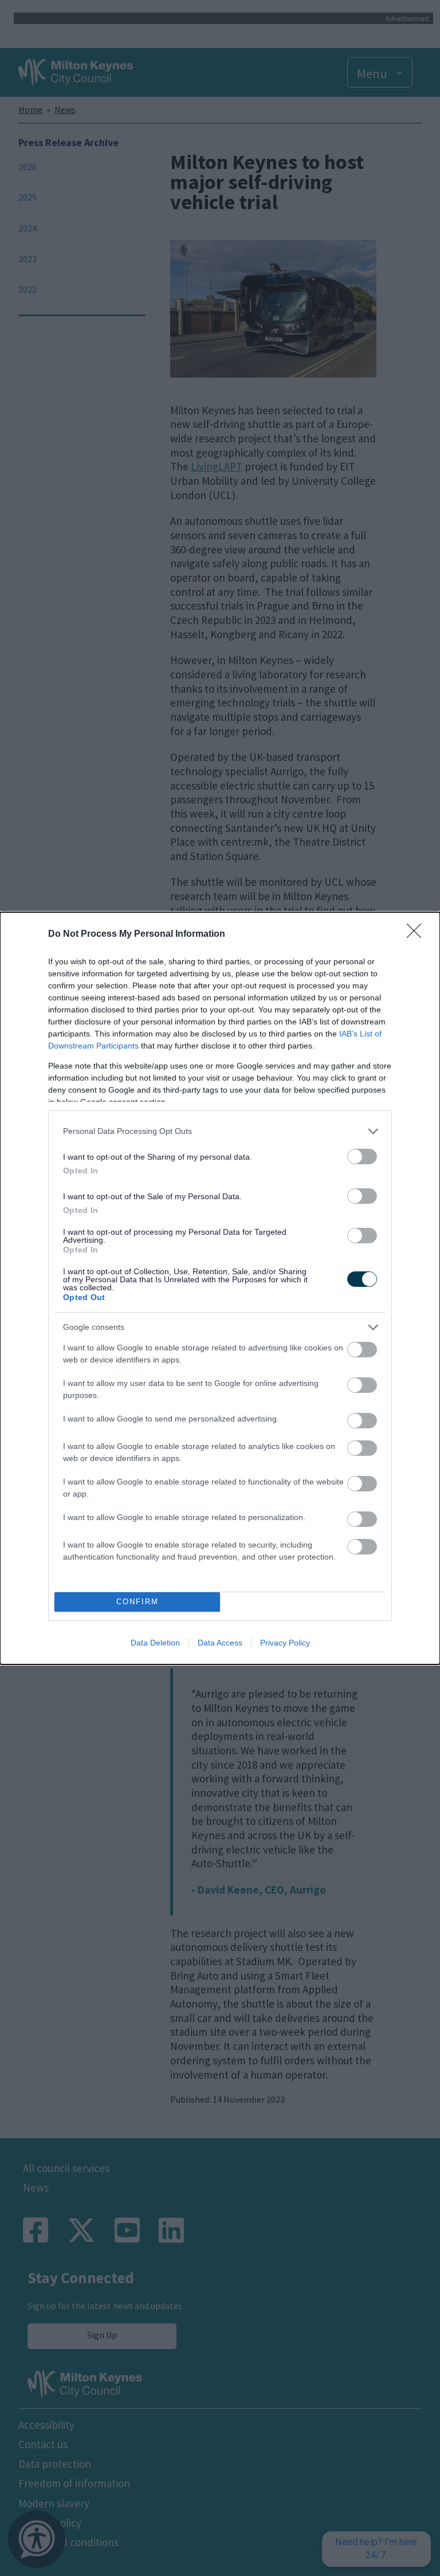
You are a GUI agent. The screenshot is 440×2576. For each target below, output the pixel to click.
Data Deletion (155, 1643)
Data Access (220, 1643)
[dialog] (220, 1288)
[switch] (362, 1157)
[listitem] (220, 1131)
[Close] (418, 934)
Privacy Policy (285, 1643)
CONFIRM (137, 1602)
